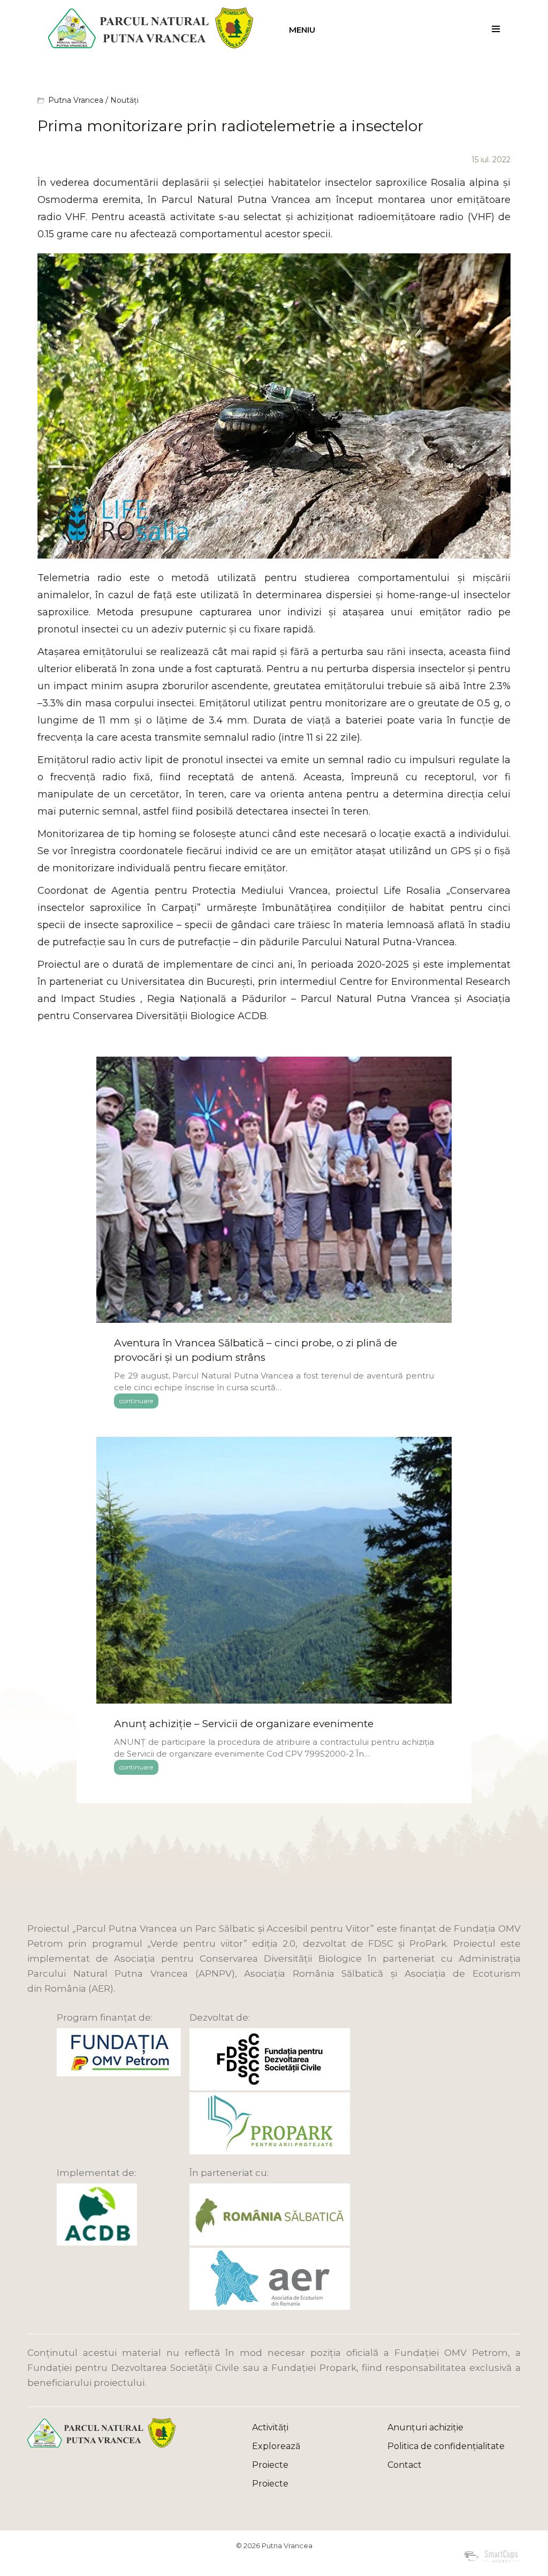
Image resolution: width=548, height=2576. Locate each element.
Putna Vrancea (76, 100)
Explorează (276, 2446)
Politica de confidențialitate (446, 2446)
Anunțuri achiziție (425, 2427)
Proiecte (270, 2465)
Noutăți (124, 100)
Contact (405, 2465)
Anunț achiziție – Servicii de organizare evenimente (244, 1724)
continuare (136, 1401)
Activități (270, 2427)
